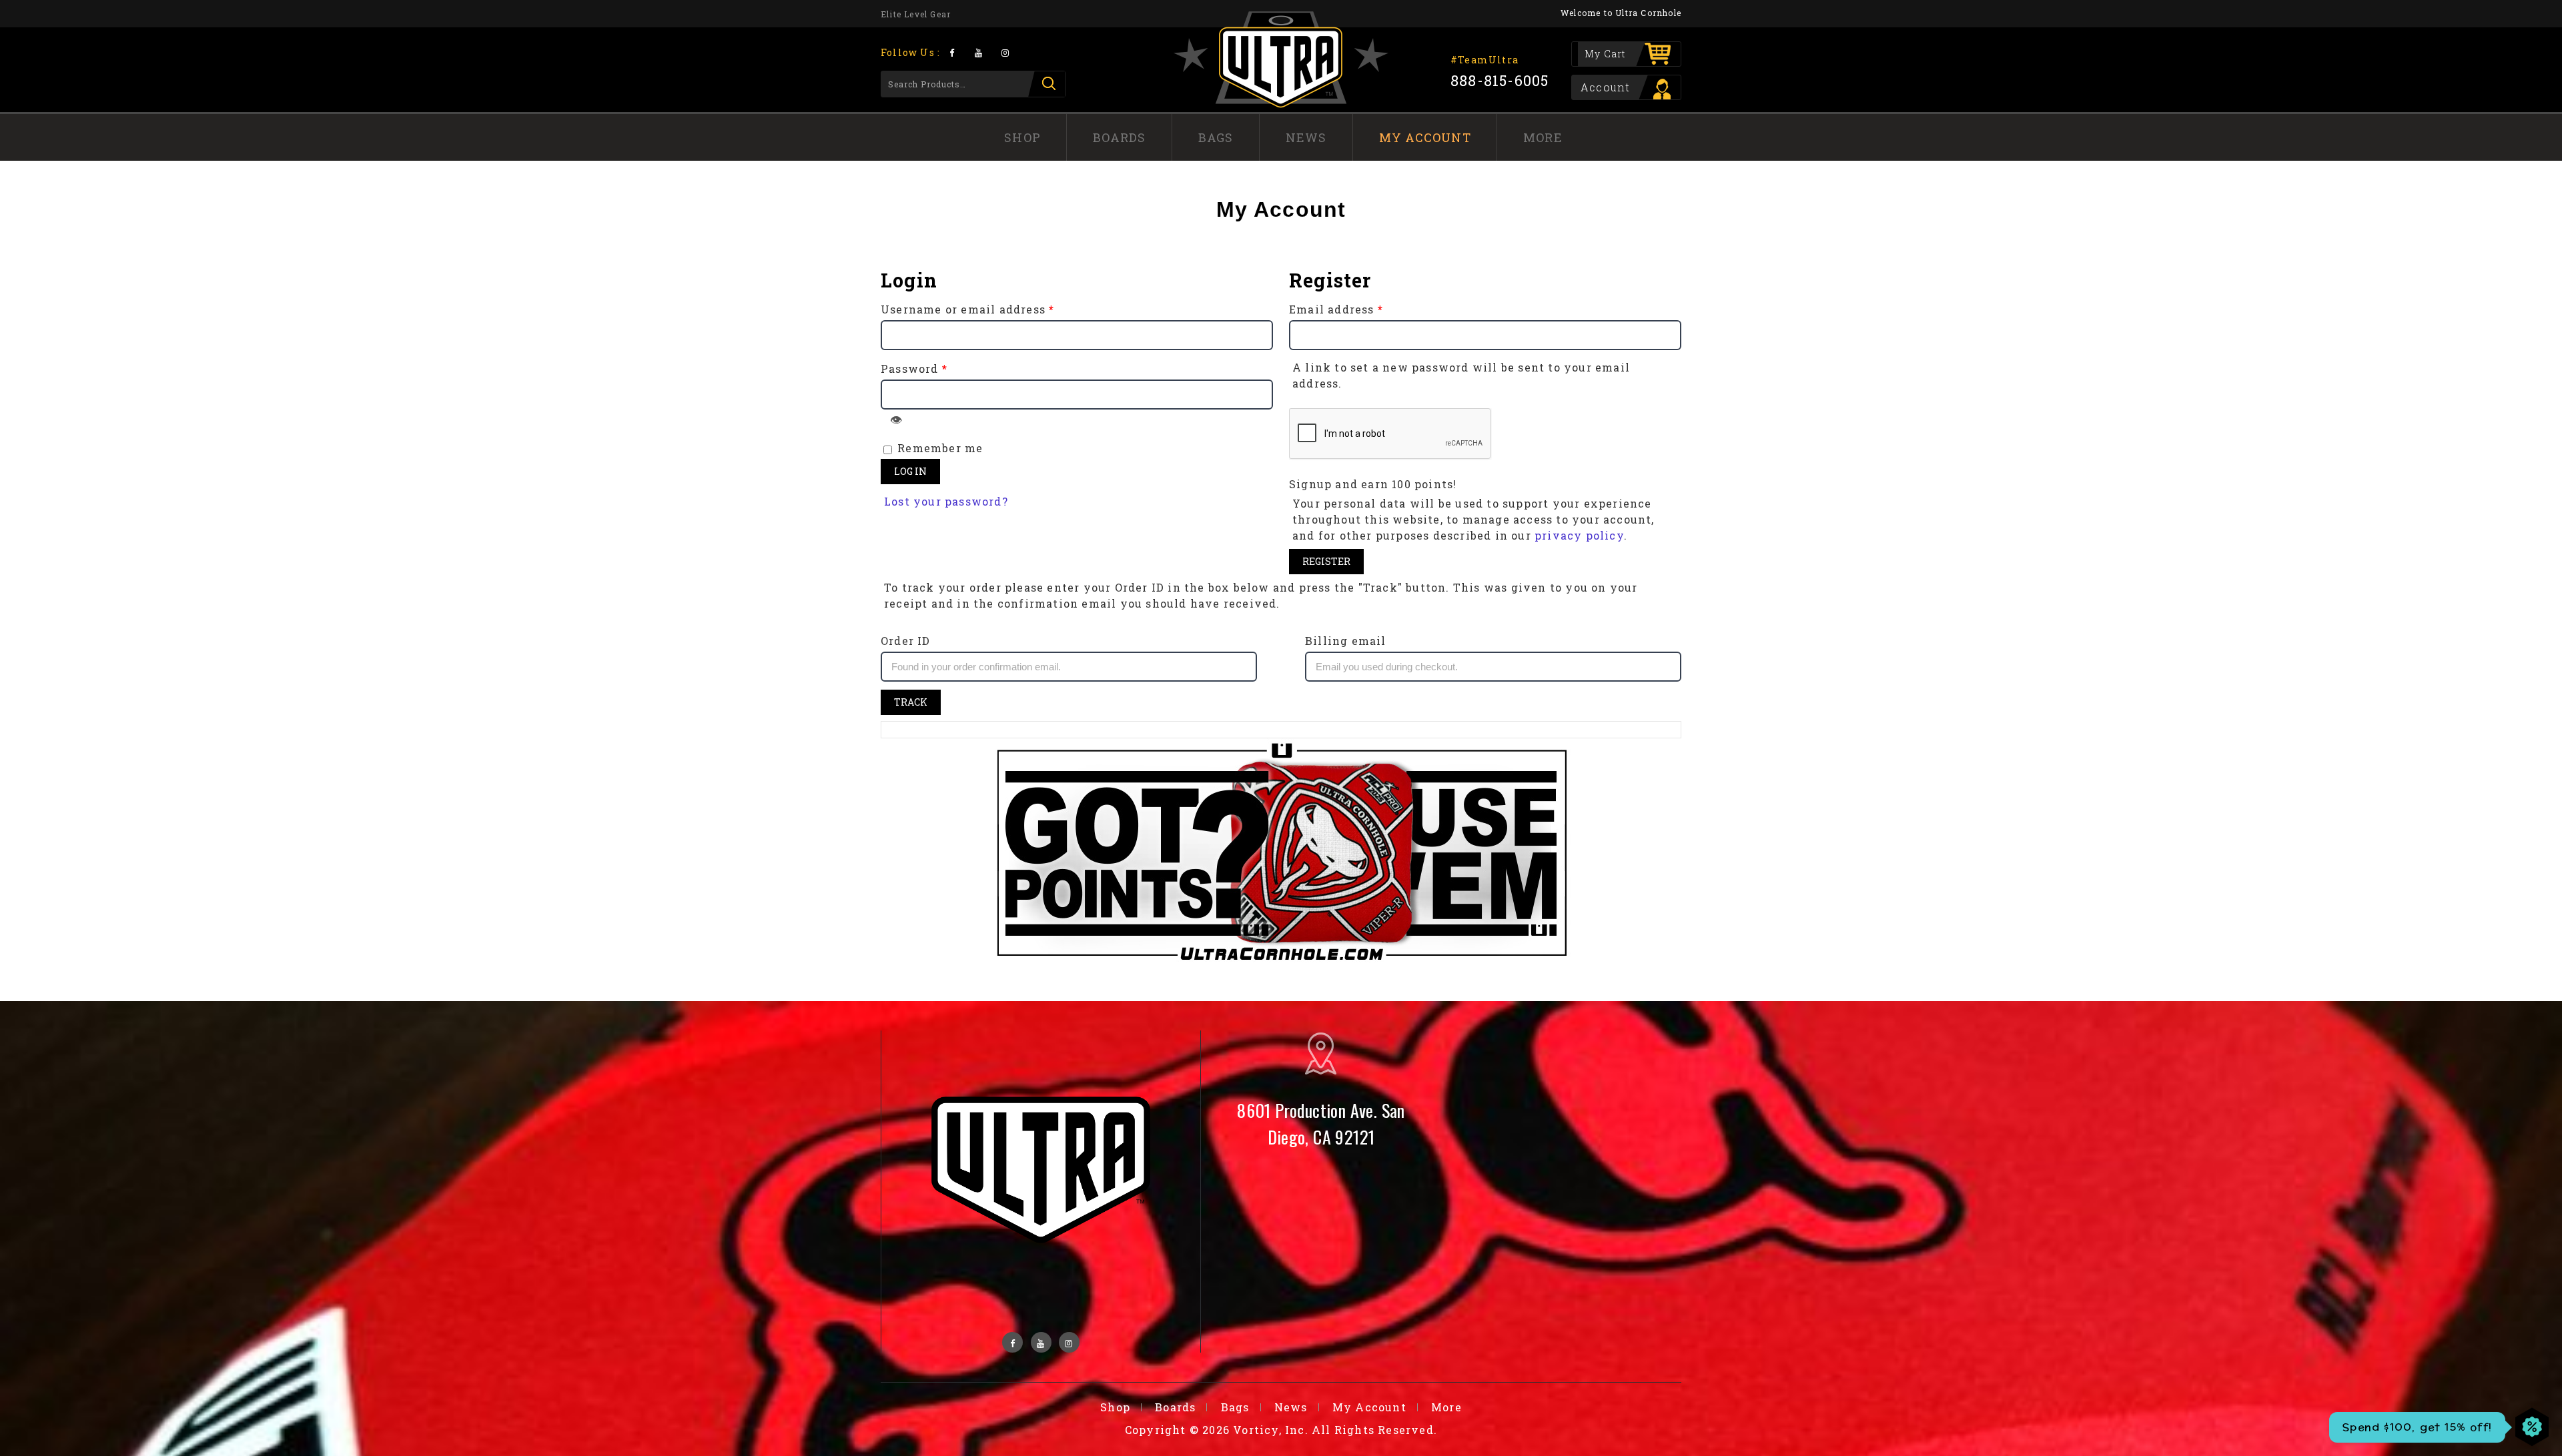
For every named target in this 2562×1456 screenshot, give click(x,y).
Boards (1119, 137)
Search (1046, 84)
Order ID (906, 641)
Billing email (1346, 641)
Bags (1216, 137)
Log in (910, 471)
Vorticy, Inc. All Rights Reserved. (1335, 1430)
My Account (1425, 137)
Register (1326, 561)
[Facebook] (952, 52)
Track (911, 702)
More (1543, 137)
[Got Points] (1281, 853)
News (1306, 137)
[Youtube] (978, 52)
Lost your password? (946, 501)
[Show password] (896, 420)
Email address (1336, 309)
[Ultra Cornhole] (1281, 59)
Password (914, 369)
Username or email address (967, 309)
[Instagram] (1006, 52)
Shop (1022, 137)
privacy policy (1579, 535)
